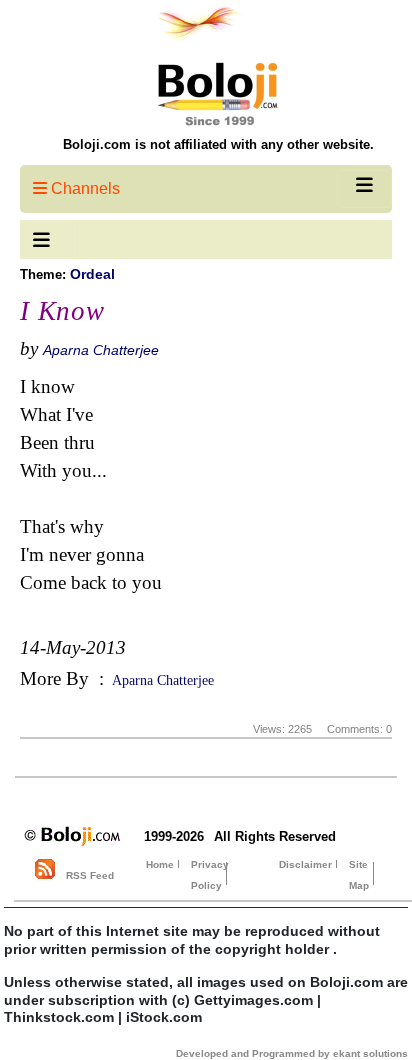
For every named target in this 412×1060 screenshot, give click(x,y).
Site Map (359, 875)
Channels (83, 188)
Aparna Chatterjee (101, 350)
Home (160, 864)
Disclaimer (305, 864)
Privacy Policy (210, 875)
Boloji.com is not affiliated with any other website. (218, 144)
